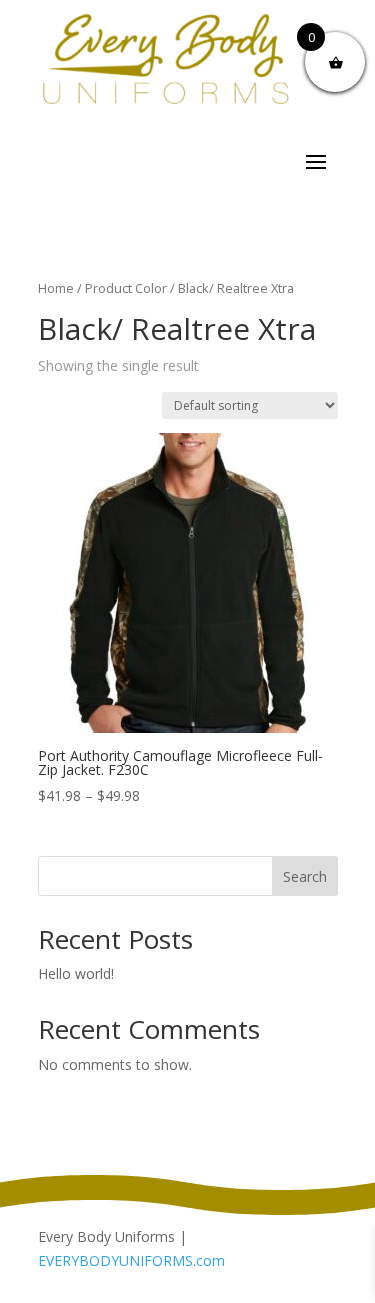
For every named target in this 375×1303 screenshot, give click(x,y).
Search (305, 876)
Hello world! (76, 973)
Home (56, 288)
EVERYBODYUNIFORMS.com (131, 1260)
